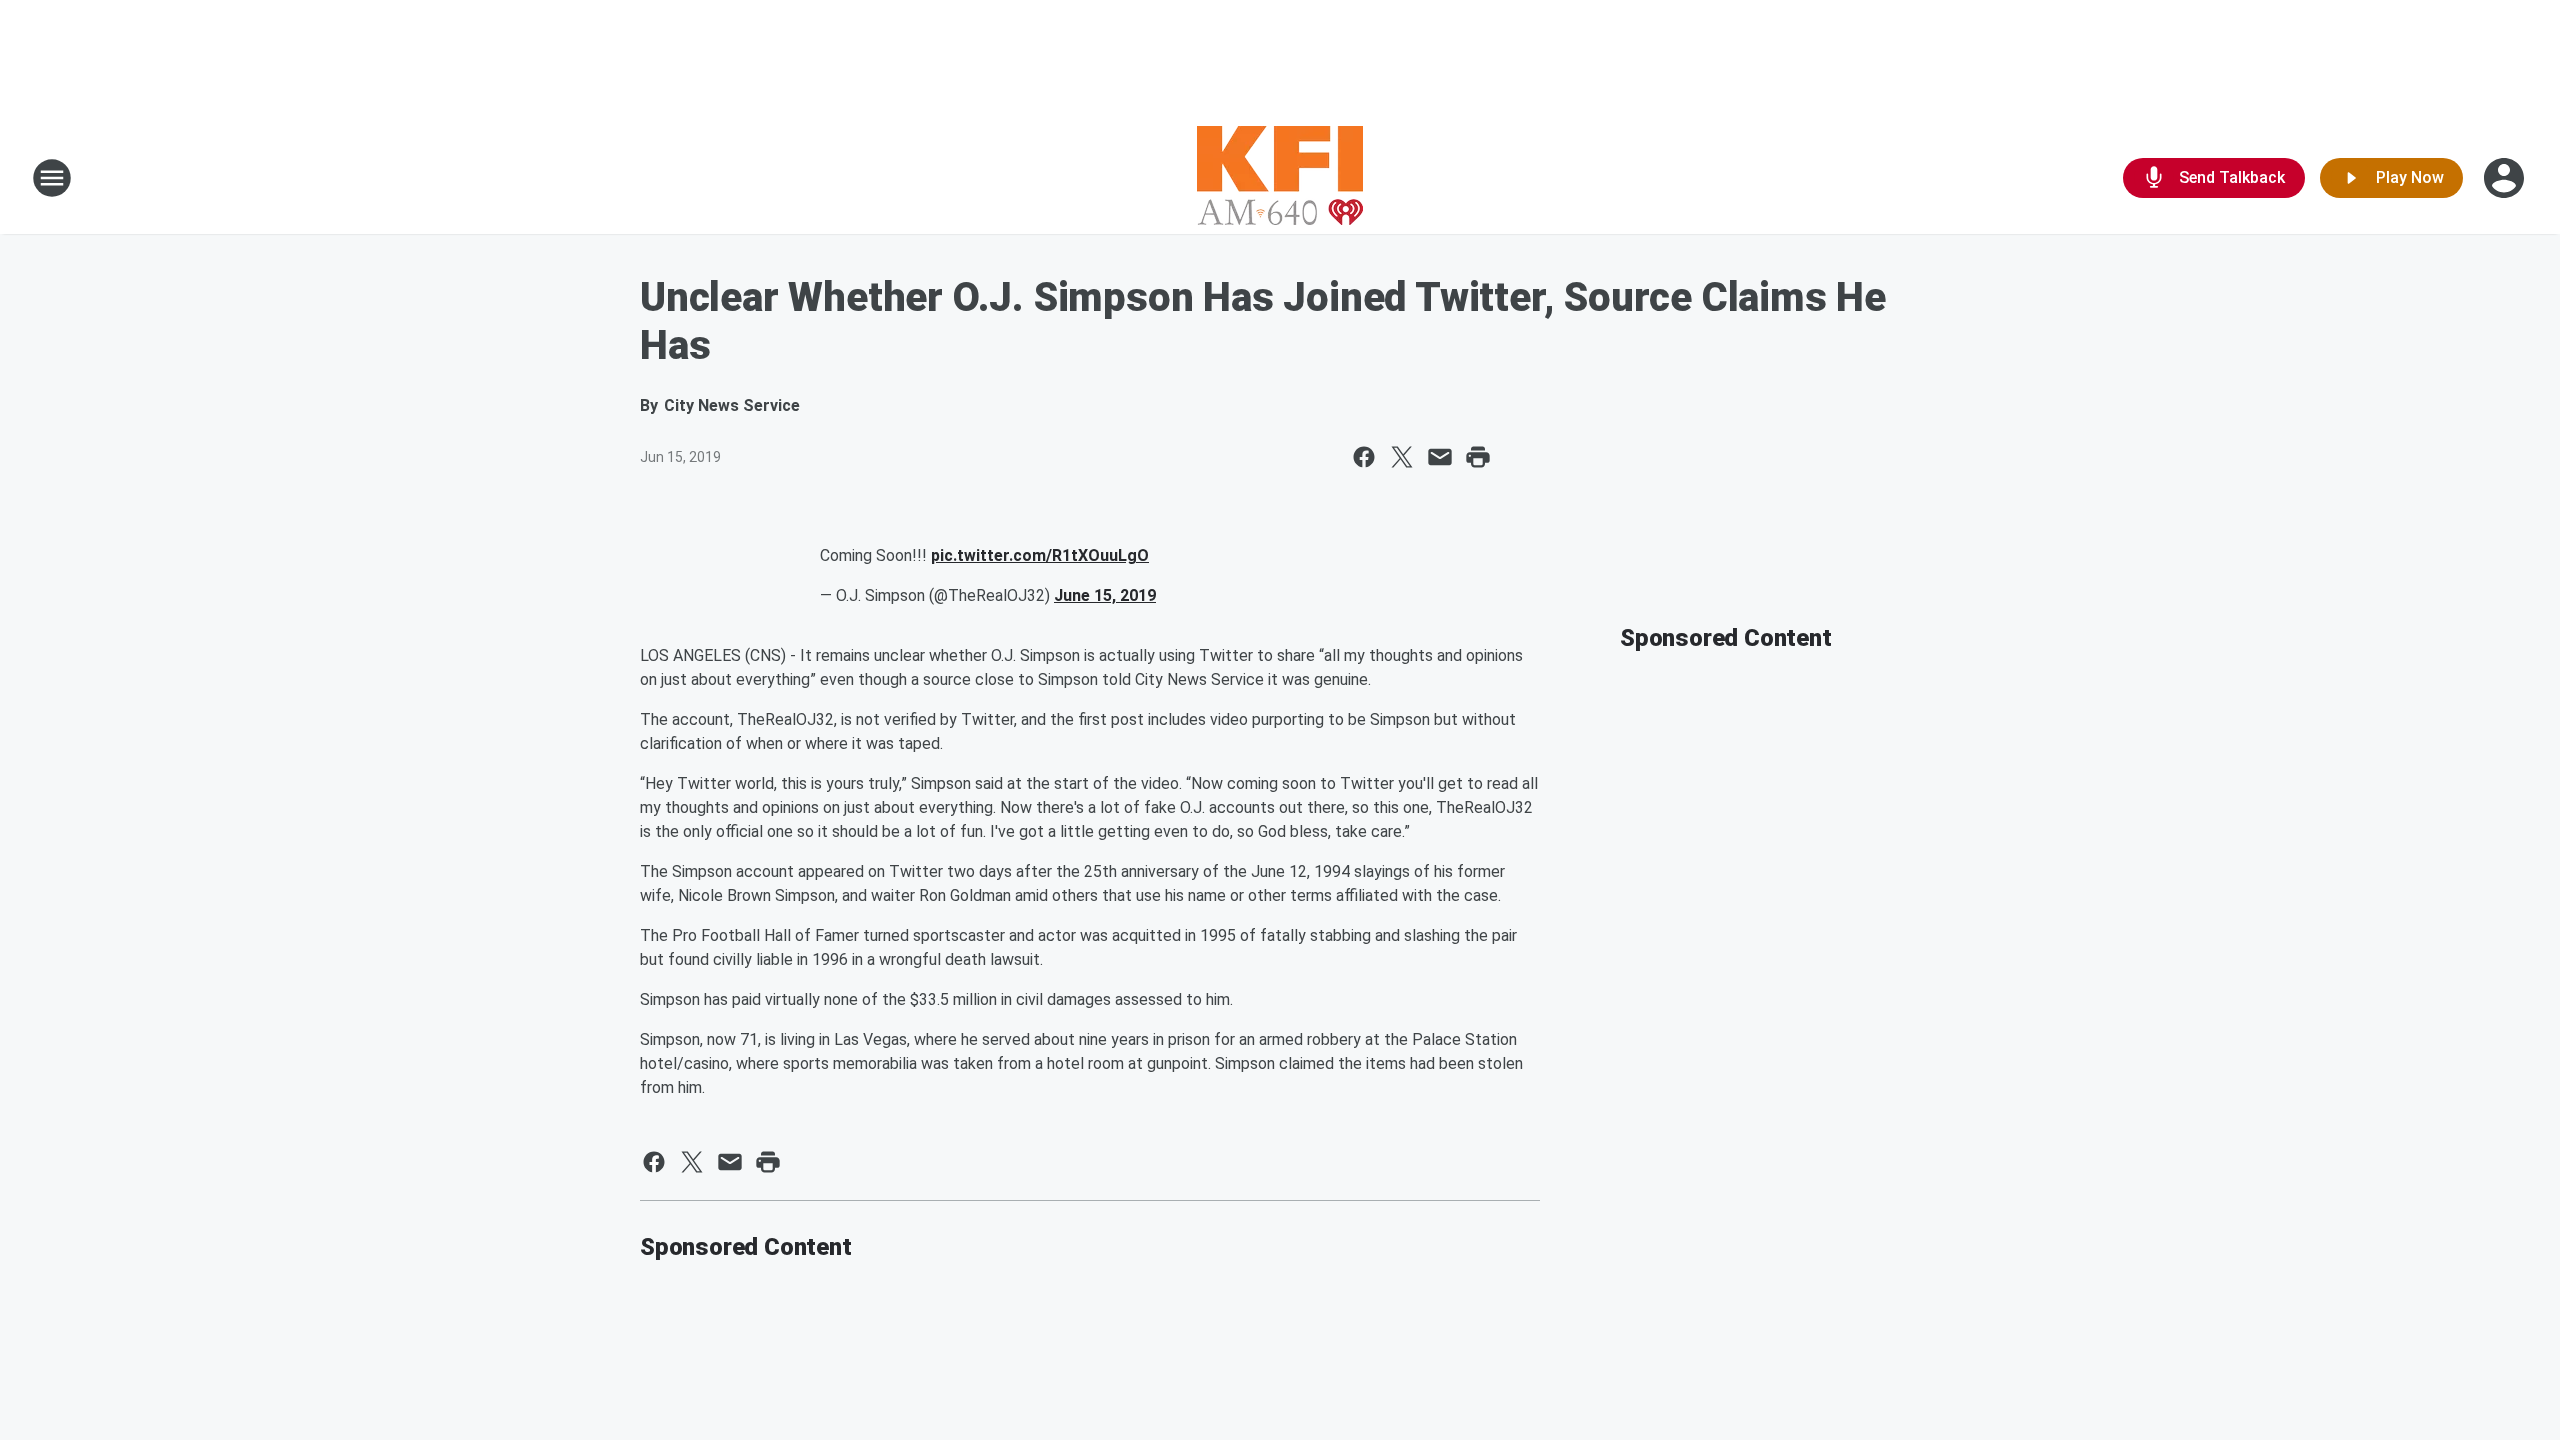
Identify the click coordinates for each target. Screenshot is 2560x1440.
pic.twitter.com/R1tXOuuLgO (1040, 555)
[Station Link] (1280, 178)
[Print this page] (1478, 457)
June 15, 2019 (1105, 595)
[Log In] (2506, 178)
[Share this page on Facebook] (1364, 457)
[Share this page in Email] (1440, 457)
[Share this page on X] (1402, 457)
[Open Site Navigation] (52, 178)
